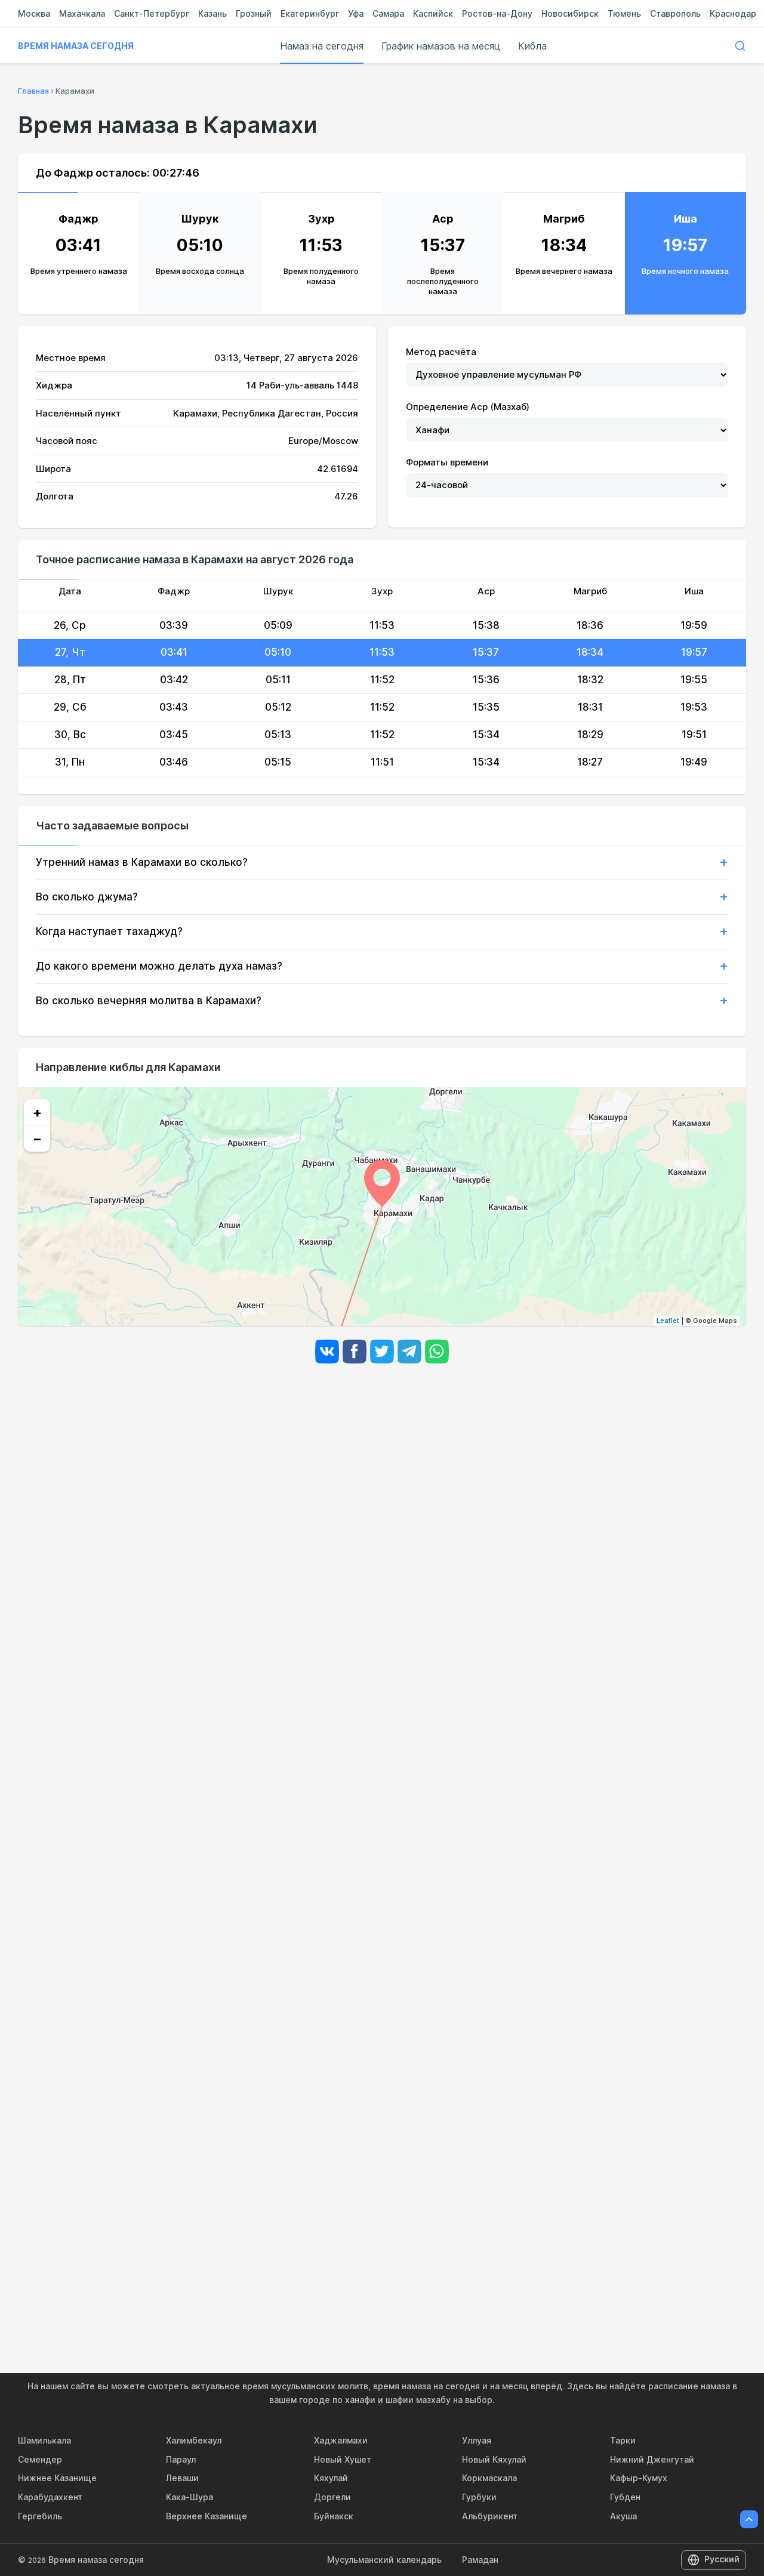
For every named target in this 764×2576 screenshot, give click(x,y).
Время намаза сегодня (76, 46)
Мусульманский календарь (384, 2560)
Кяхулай (331, 2478)
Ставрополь (675, 13)
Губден (625, 2497)
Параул (181, 2459)
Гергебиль (40, 2516)
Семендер (40, 2459)
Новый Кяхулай (494, 2459)
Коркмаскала (489, 2478)
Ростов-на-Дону (497, 13)
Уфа (356, 13)
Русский (722, 2559)
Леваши (182, 2478)
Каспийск (433, 13)
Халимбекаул (194, 2440)
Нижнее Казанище (57, 2478)
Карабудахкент (50, 2497)
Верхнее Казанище (207, 2516)
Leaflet (668, 1321)
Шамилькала (44, 2440)
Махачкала (82, 13)
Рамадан (480, 2560)
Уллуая (477, 2440)
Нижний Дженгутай (652, 2459)
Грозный (254, 13)
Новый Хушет (343, 2459)
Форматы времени (447, 462)
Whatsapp (437, 1352)
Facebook (355, 1352)
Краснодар (733, 13)
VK (327, 1352)
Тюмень (624, 13)
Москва (34, 13)
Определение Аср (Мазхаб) (468, 407)
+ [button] (37, 1112)
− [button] (37, 1139)
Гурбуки (479, 2497)
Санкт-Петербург (152, 13)
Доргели (332, 2497)
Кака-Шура (190, 2497)
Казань (212, 13)
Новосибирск (570, 13)
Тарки (623, 2440)
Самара (388, 13)
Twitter (382, 1352)
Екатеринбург (310, 13)
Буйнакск (334, 2516)
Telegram (409, 1352)
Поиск (740, 46)
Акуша (623, 2516)
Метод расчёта (441, 352)
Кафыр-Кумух (639, 2478)
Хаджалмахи (341, 2440)
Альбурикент (490, 2516)
